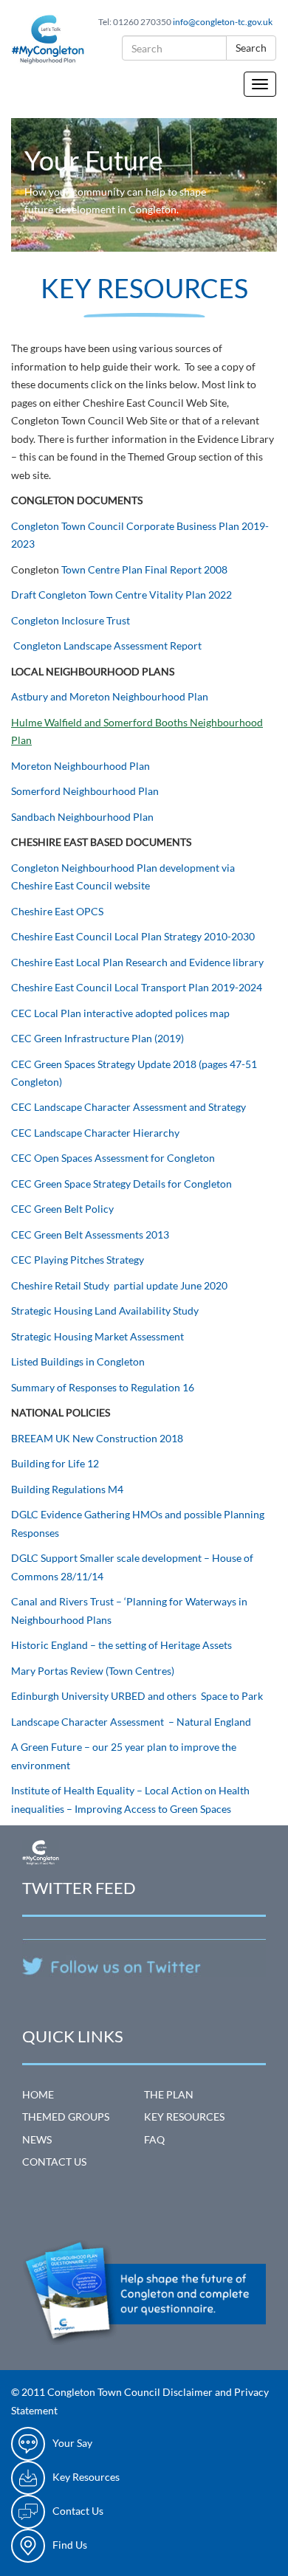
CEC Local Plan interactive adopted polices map (121, 1013)
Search (251, 48)
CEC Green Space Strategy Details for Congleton (121, 1184)
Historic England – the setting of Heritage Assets (123, 1645)
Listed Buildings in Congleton (79, 1361)
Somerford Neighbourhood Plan (85, 791)
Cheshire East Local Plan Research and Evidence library (138, 962)
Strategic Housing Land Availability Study (105, 1311)
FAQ (154, 2139)
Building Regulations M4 (67, 1489)
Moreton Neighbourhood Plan (82, 766)
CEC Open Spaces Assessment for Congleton (113, 1158)
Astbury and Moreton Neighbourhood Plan (111, 696)
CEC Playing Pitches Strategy (78, 1260)
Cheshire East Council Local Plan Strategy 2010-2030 (133, 936)
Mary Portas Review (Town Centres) (93, 1671)
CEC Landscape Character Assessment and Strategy (128, 1107)
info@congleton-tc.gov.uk (223, 22)
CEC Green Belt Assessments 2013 (90, 1234)
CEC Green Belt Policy (62, 1209)
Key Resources (184, 2117)
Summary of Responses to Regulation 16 (104, 1387)
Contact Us (54, 2162)
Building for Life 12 (55, 1463)
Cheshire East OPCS (58, 911)
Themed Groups (66, 2117)
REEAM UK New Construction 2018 (100, 1438)
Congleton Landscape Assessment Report (109, 645)
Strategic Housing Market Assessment (99, 1336)
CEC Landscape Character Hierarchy (96, 1133)
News (37, 2139)
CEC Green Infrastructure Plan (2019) (97, 1038)
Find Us (70, 2545)
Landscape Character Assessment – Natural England (132, 1722)
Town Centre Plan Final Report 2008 (143, 569)
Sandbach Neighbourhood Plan (83, 817)
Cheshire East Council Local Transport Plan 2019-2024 (137, 987)
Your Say (72, 2443)
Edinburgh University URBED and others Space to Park (138, 1696)
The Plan (169, 2094)
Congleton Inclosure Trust (72, 620)
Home (38, 2094)
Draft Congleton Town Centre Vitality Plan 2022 (121, 595)
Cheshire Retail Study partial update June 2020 (119, 1285)
